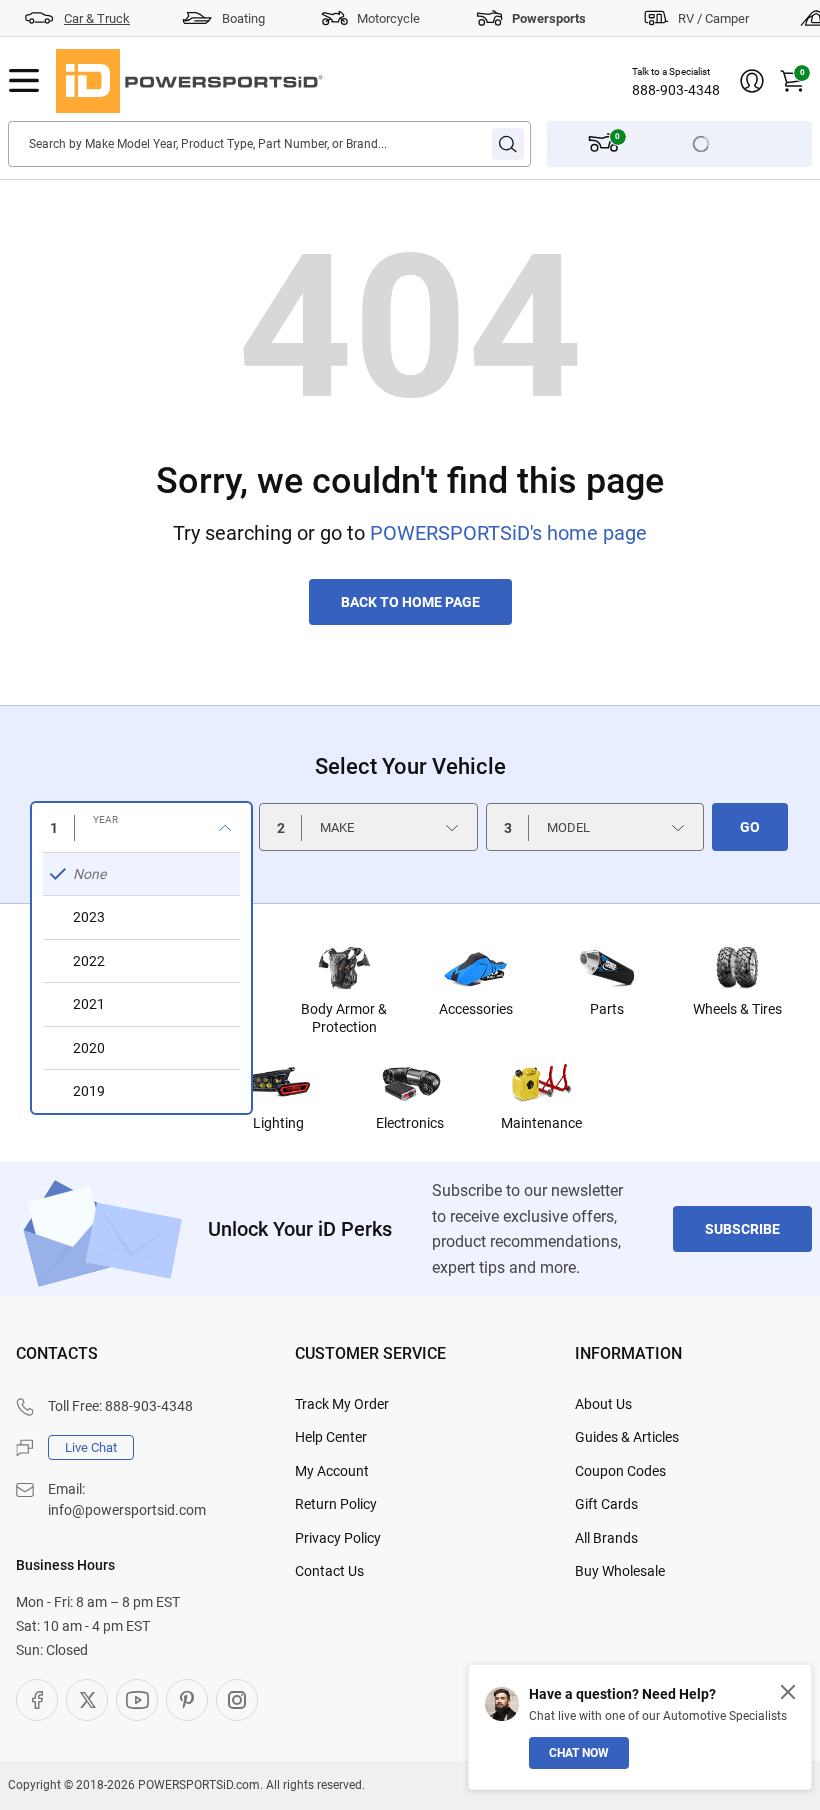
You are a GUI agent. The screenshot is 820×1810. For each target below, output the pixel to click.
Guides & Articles (627, 1437)
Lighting (278, 1123)
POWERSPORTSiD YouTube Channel (137, 1700)
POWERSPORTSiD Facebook (37, 1700)
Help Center (331, 1437)
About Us (603, 1404)
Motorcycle (388, 18)
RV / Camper (713, 18)
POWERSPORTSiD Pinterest (187, 1700)
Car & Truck (97, 18)
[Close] (788, 1692)
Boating (243, 18)
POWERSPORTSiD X (87, 1700)
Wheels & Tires (737, 1009)
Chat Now (579, 1753)
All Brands (606, 1538)
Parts (607, 1009)
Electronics (410, 1123)
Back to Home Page (410, 602)
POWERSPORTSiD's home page (508, 533)
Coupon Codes (620, 1471)
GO (750, 827)
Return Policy (336, 1504)
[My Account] (752, 81)
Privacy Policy (338, 1538)
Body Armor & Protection (344, 1018)
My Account (332, 1471)
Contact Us (329, 1571)
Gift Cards (606, 1504)
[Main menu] (24, 81)
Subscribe (742, 1229)
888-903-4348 (676, 90)
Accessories (476, 1009)
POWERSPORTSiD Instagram (237, 1700)
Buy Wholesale (620, 1571)
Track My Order (342, 1404)
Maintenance (541, 1123)
